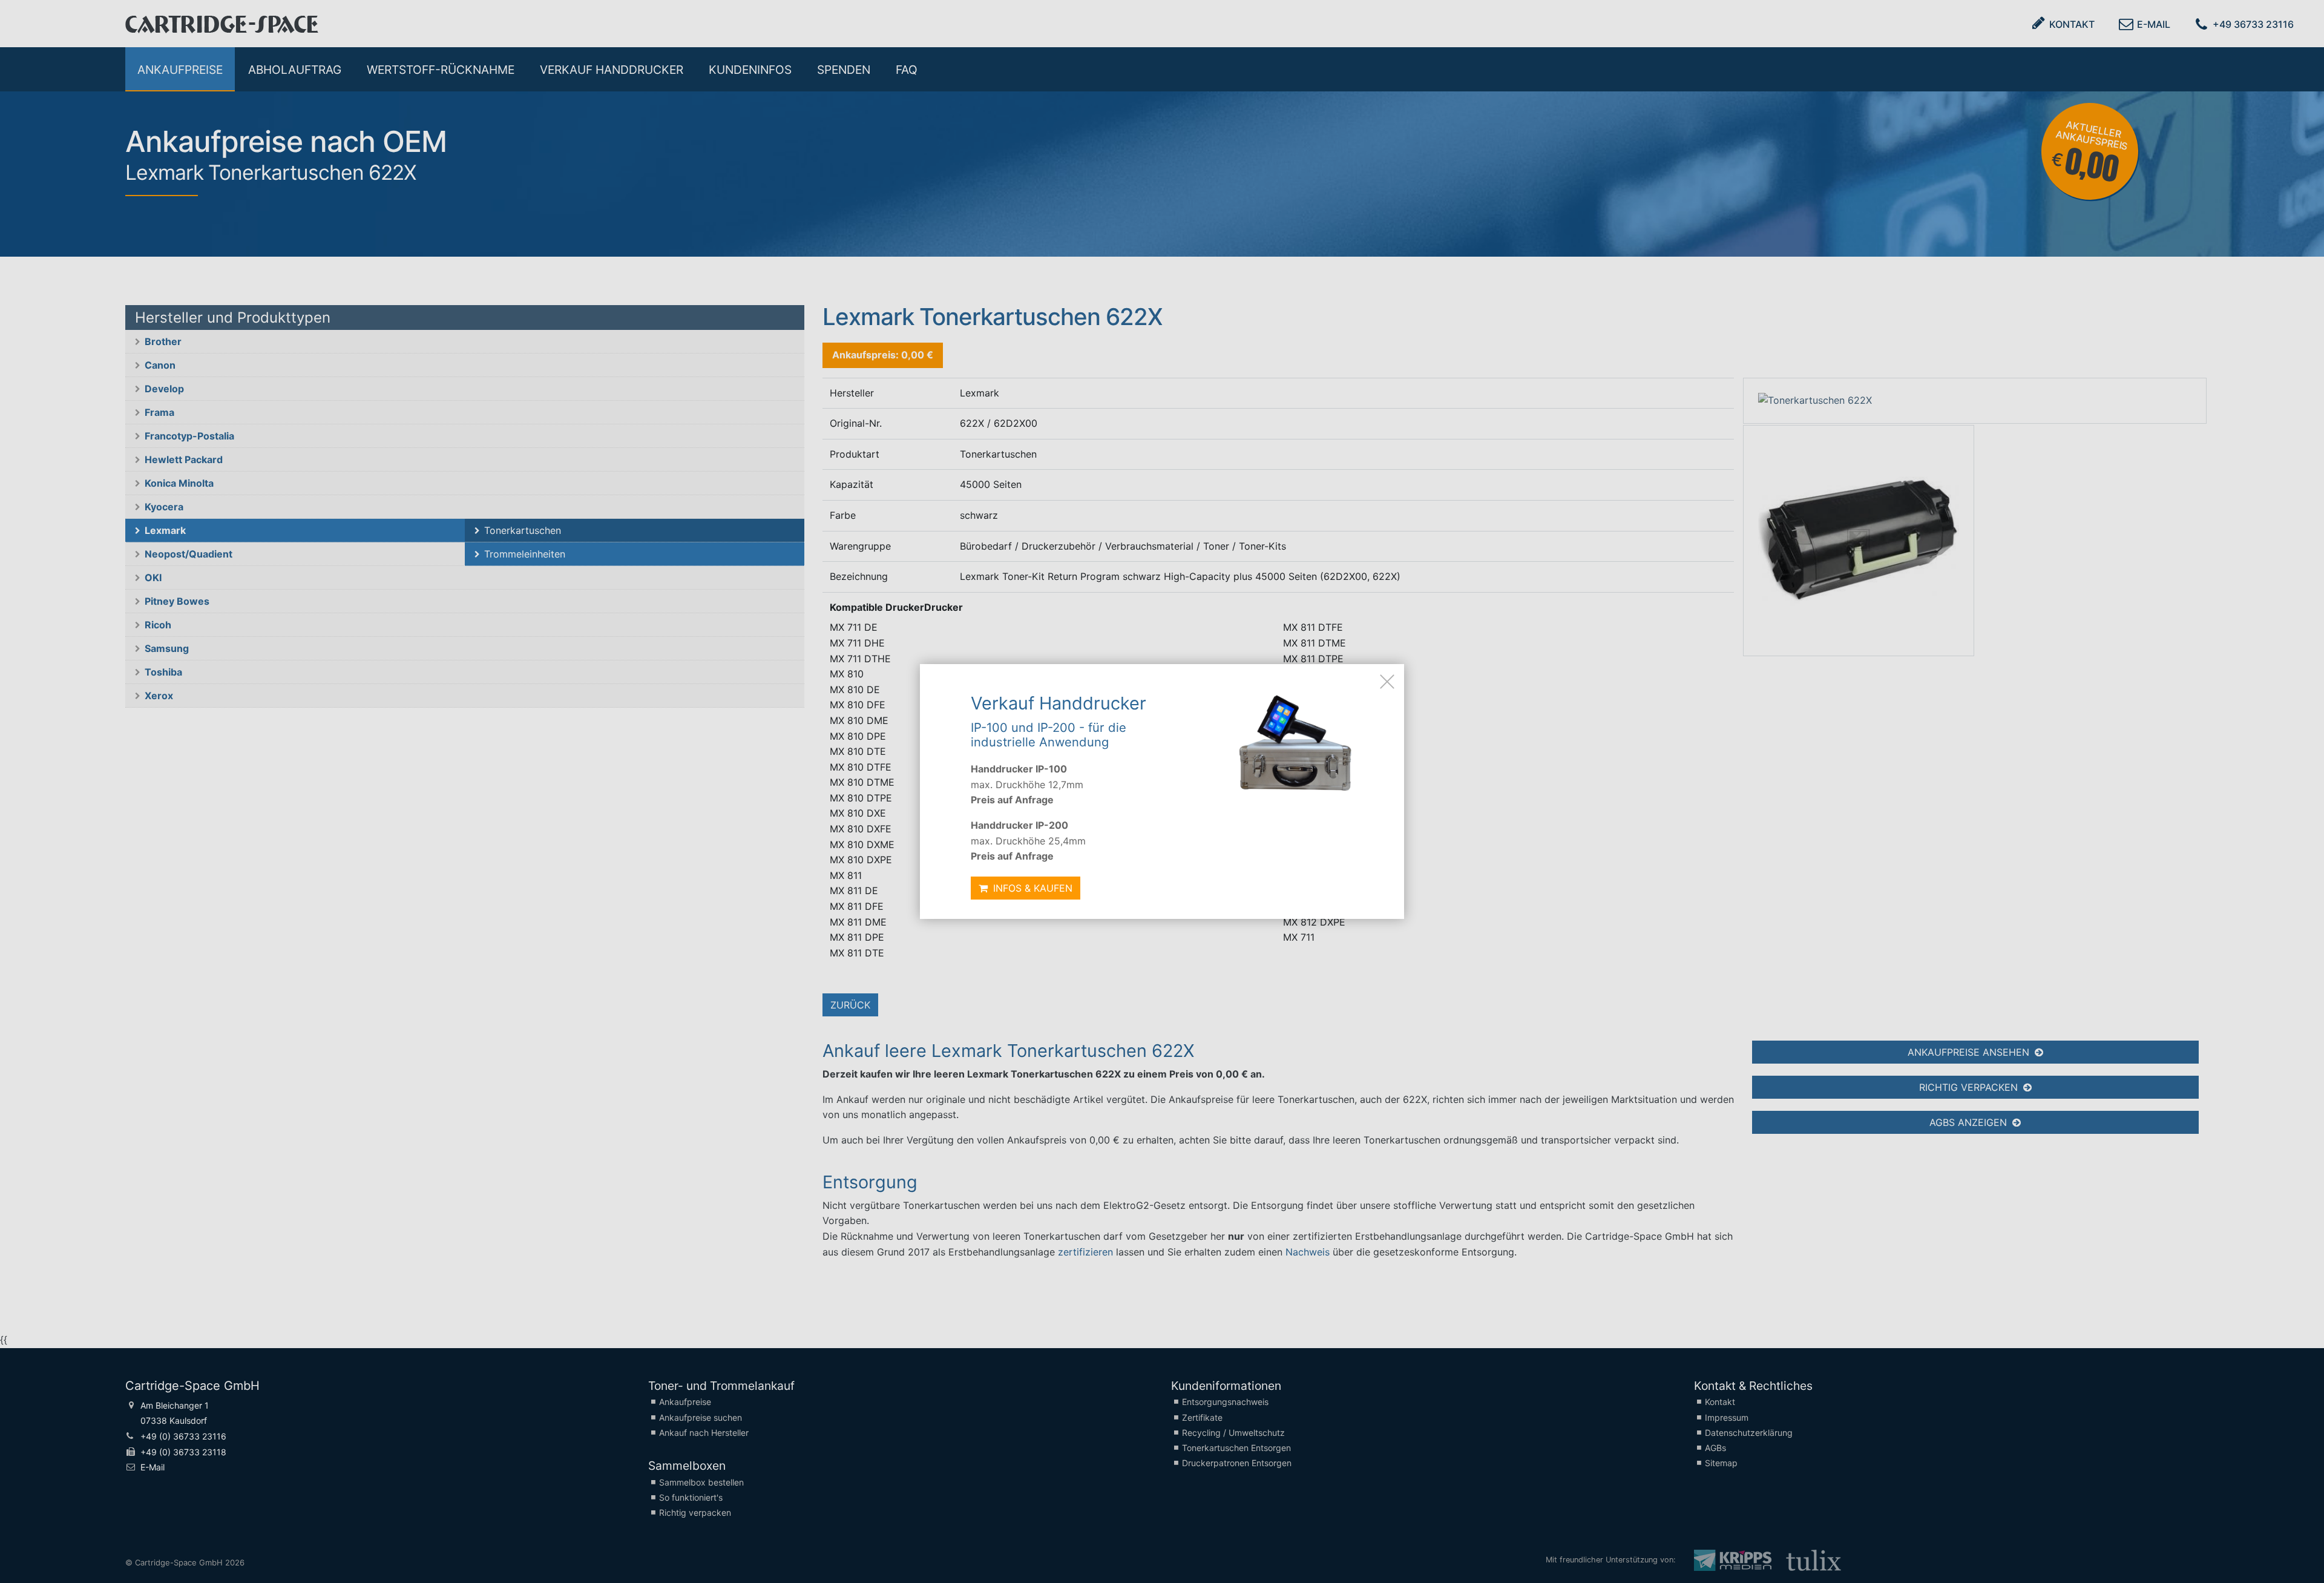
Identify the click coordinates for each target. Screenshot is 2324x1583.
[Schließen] (1387, 681)
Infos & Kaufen (1031, 888)
